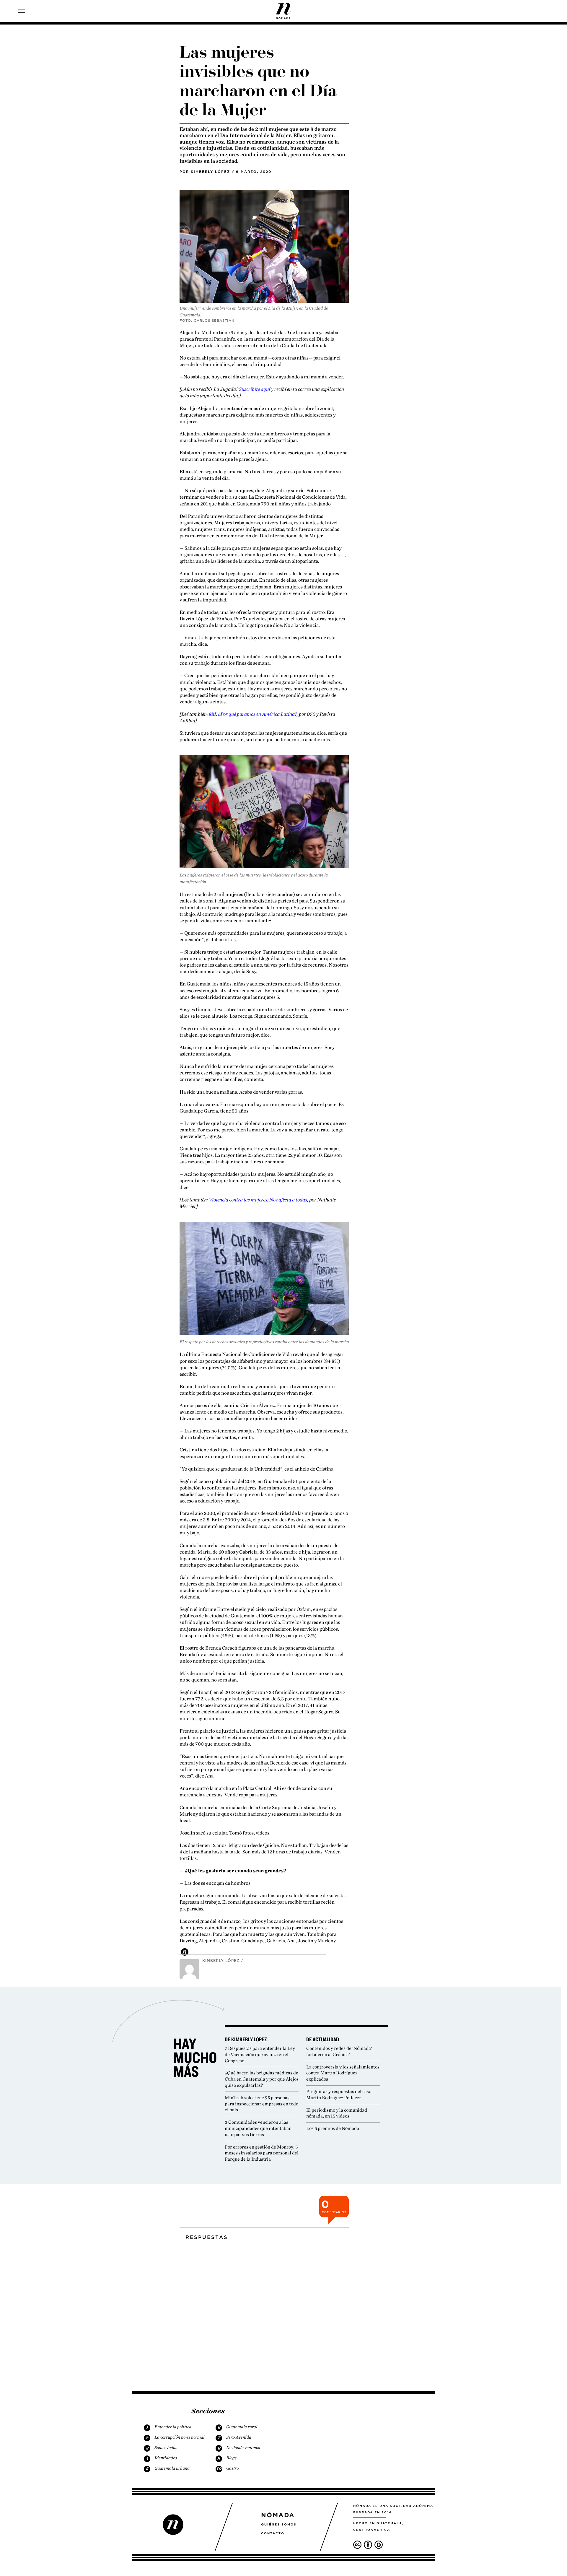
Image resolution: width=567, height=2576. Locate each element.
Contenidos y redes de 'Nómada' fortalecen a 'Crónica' (339, 2051)
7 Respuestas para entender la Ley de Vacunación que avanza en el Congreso (260, 2054)
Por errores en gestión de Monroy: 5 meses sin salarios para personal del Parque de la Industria (262, 2153)
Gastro (232, 2468)
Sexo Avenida (239, 2437)
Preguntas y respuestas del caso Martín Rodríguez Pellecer (339, 2094)
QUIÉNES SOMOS (279, 2524)
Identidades (166, 2458)
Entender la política (173, 2427)
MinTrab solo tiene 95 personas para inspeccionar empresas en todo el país (261, 2104)
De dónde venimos (243, 2447)
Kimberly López (210, 172)
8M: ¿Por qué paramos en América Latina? (253, 714)
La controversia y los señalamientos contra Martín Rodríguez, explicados (343, 2073)
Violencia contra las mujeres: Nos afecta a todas (258, 1200)
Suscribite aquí (255, 389)
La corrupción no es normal (179, 2437)
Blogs (231, 2458)
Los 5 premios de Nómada (333, 2128)
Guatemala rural (242, 2427)
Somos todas (166, 2447)
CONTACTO (273, 2533)
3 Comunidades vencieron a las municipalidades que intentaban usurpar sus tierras (258, 2128)
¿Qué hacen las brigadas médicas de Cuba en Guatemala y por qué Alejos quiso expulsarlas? (262, 2079)
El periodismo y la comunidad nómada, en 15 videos (337, 2113)
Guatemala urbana (172, 2468)
